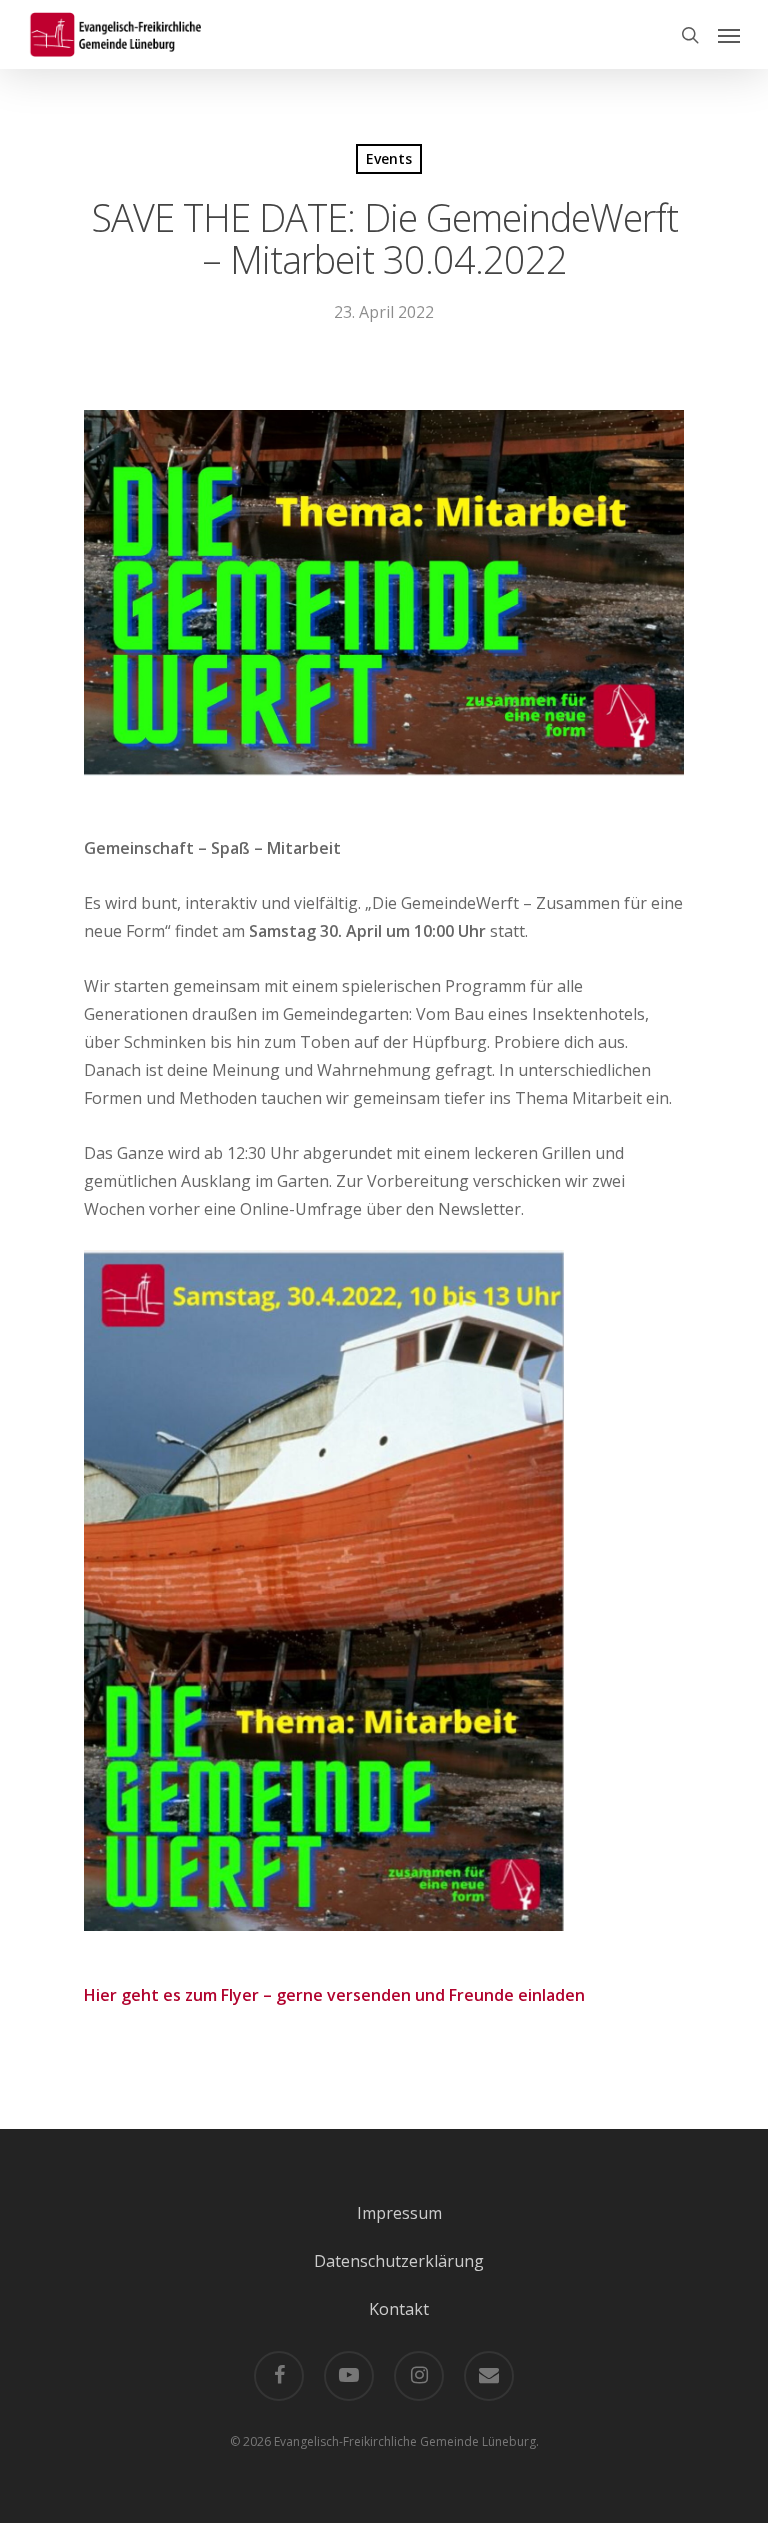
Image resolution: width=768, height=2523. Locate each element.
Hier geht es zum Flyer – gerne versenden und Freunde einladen (334, 1995)
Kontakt (399, 2309)
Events (389, 158)
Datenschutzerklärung (399, 2261)
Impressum (399, 2213)
